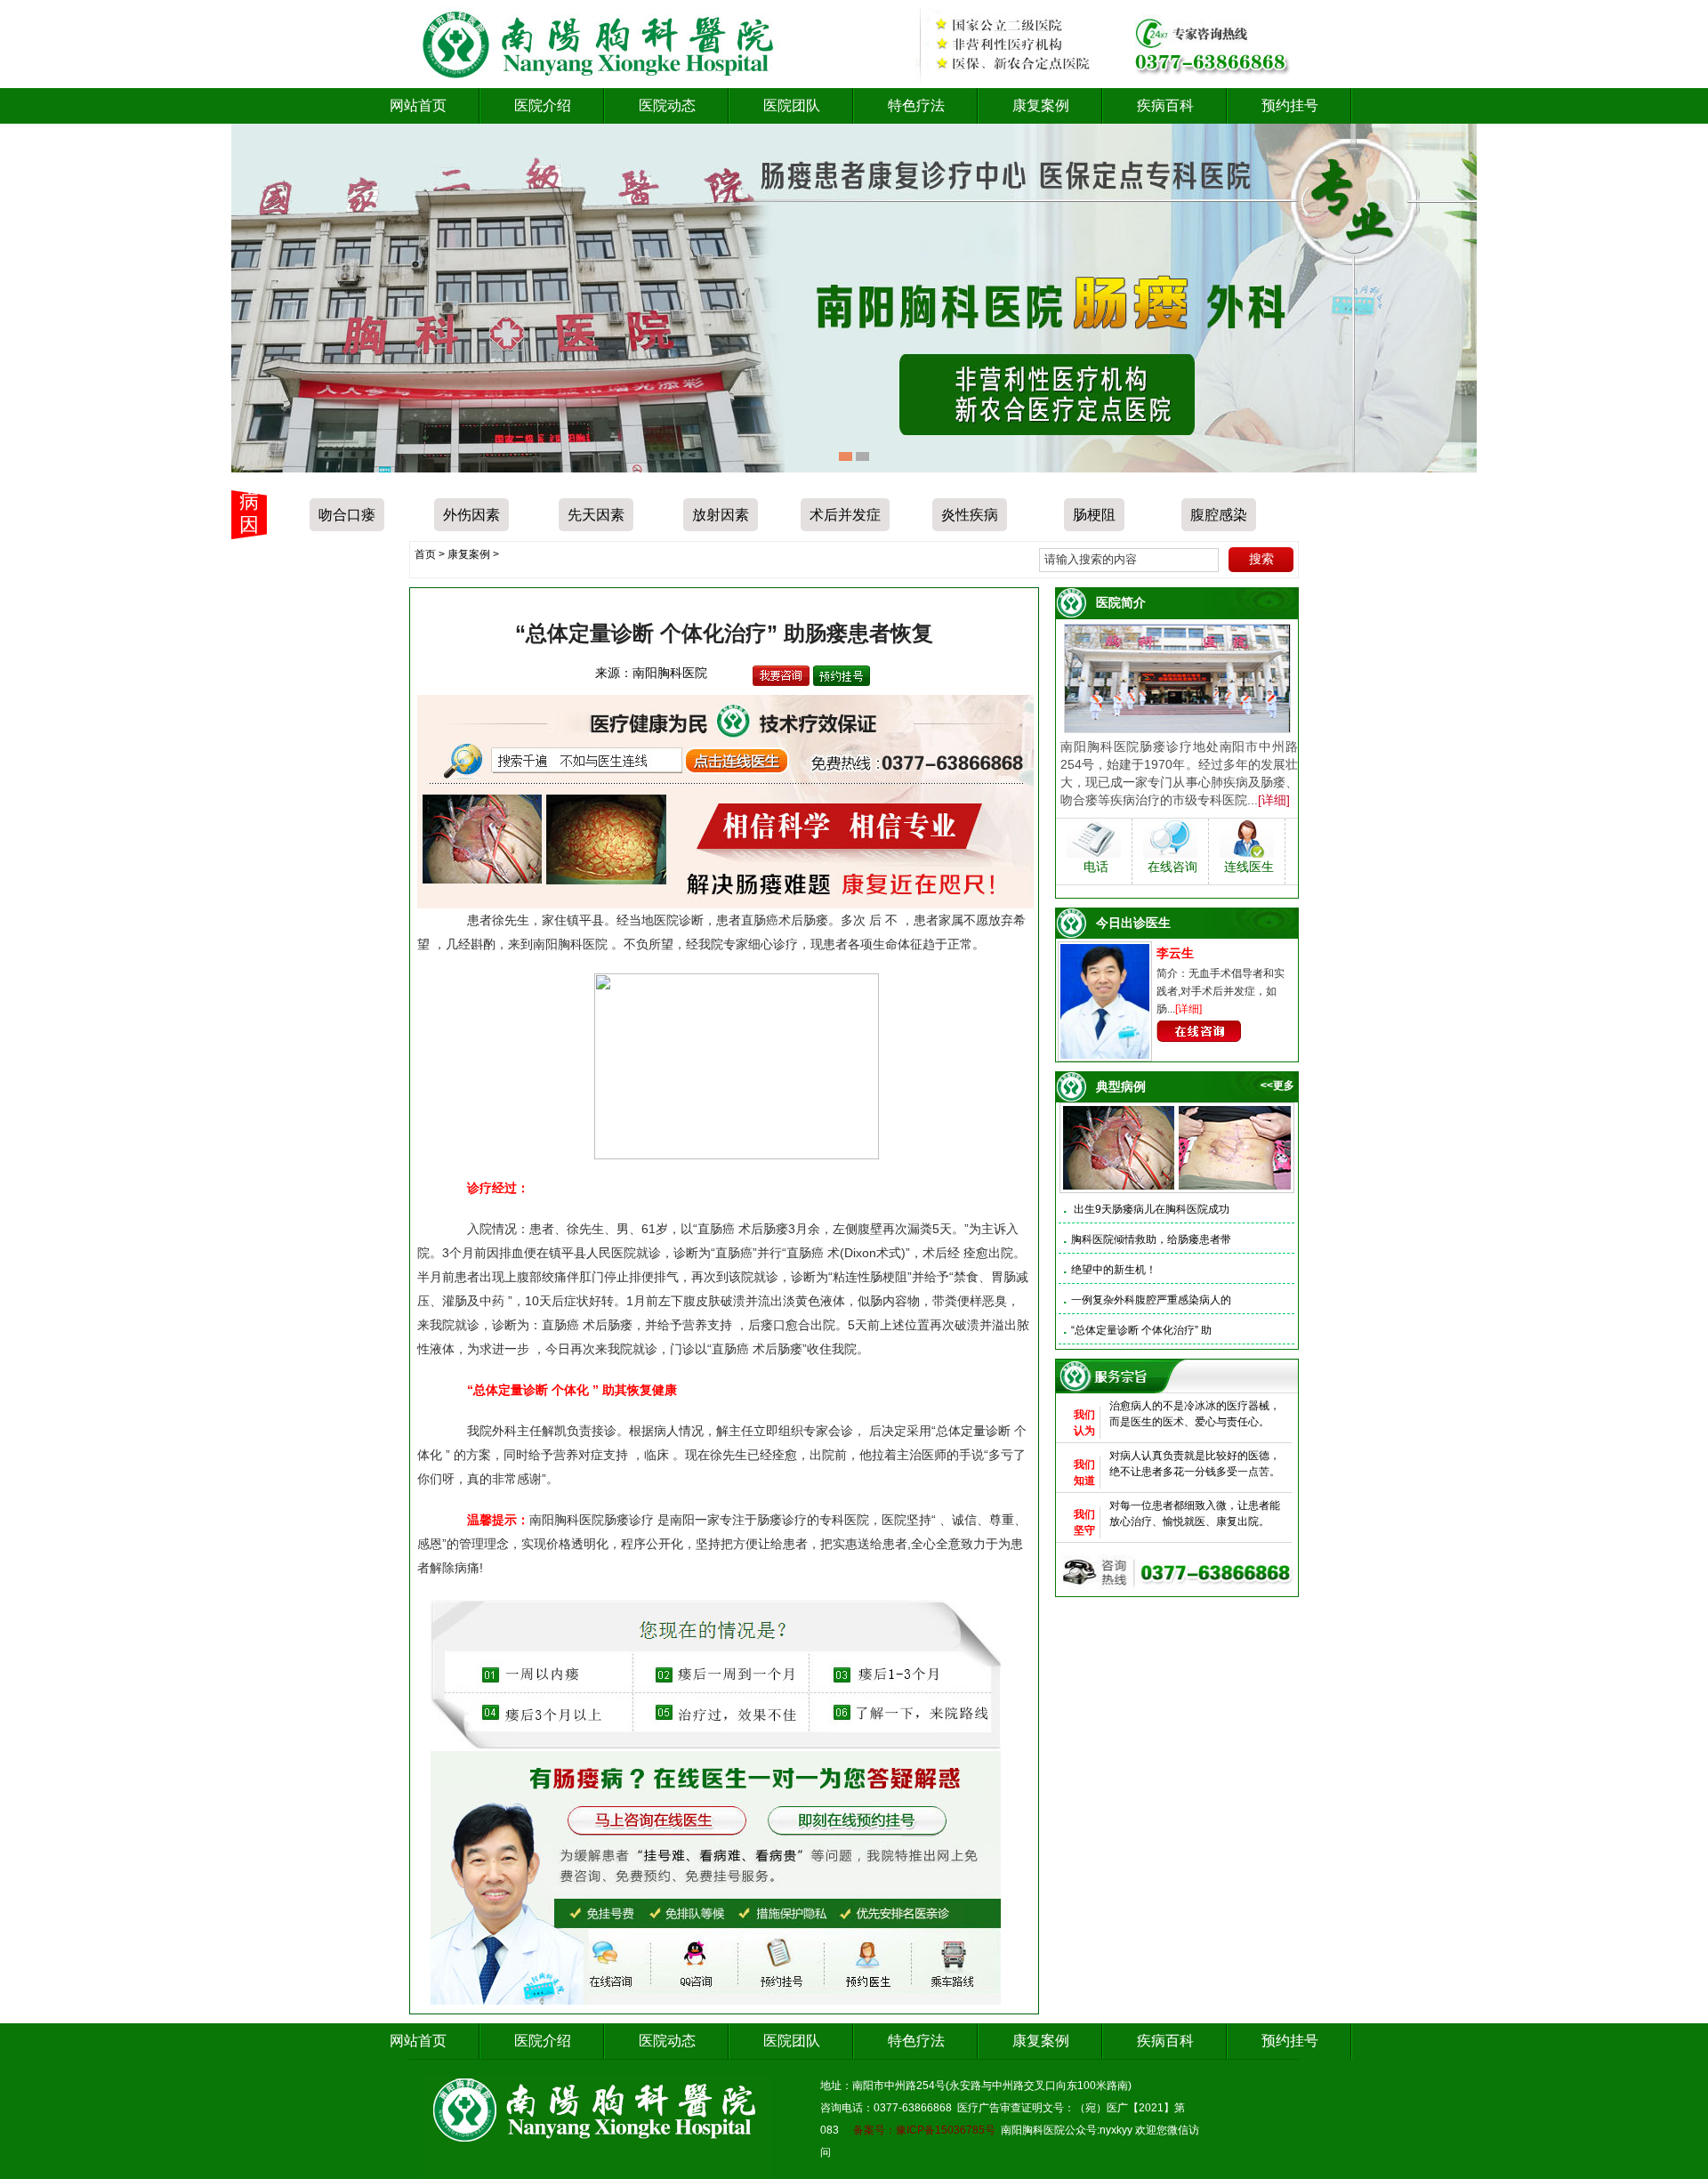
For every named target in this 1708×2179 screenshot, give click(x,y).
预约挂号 (1290, 105)
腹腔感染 (1219, 515)
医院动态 (667, 105)
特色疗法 (916, 105)
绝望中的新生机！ (1114, 1270)
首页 (425, 554)
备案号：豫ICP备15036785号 (924, 2130)
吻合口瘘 (347, 515)
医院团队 (792, 105)
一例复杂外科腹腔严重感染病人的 (1151, 1300)
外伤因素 (471, 515)
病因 (249, 513)
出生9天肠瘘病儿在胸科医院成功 (1150, 1209)
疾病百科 (1165, 105)
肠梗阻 (1094, 515)
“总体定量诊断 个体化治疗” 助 (1141, 1330)
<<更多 (1277, 1085)
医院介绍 (543, 105)
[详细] (1274, 800)
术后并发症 (845, 515)
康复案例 (1041, 105)
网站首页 (418, 105)
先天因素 (596, 515)
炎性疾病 (970, 515)
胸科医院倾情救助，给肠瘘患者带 (1151, 1239)
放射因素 (721, 515)
